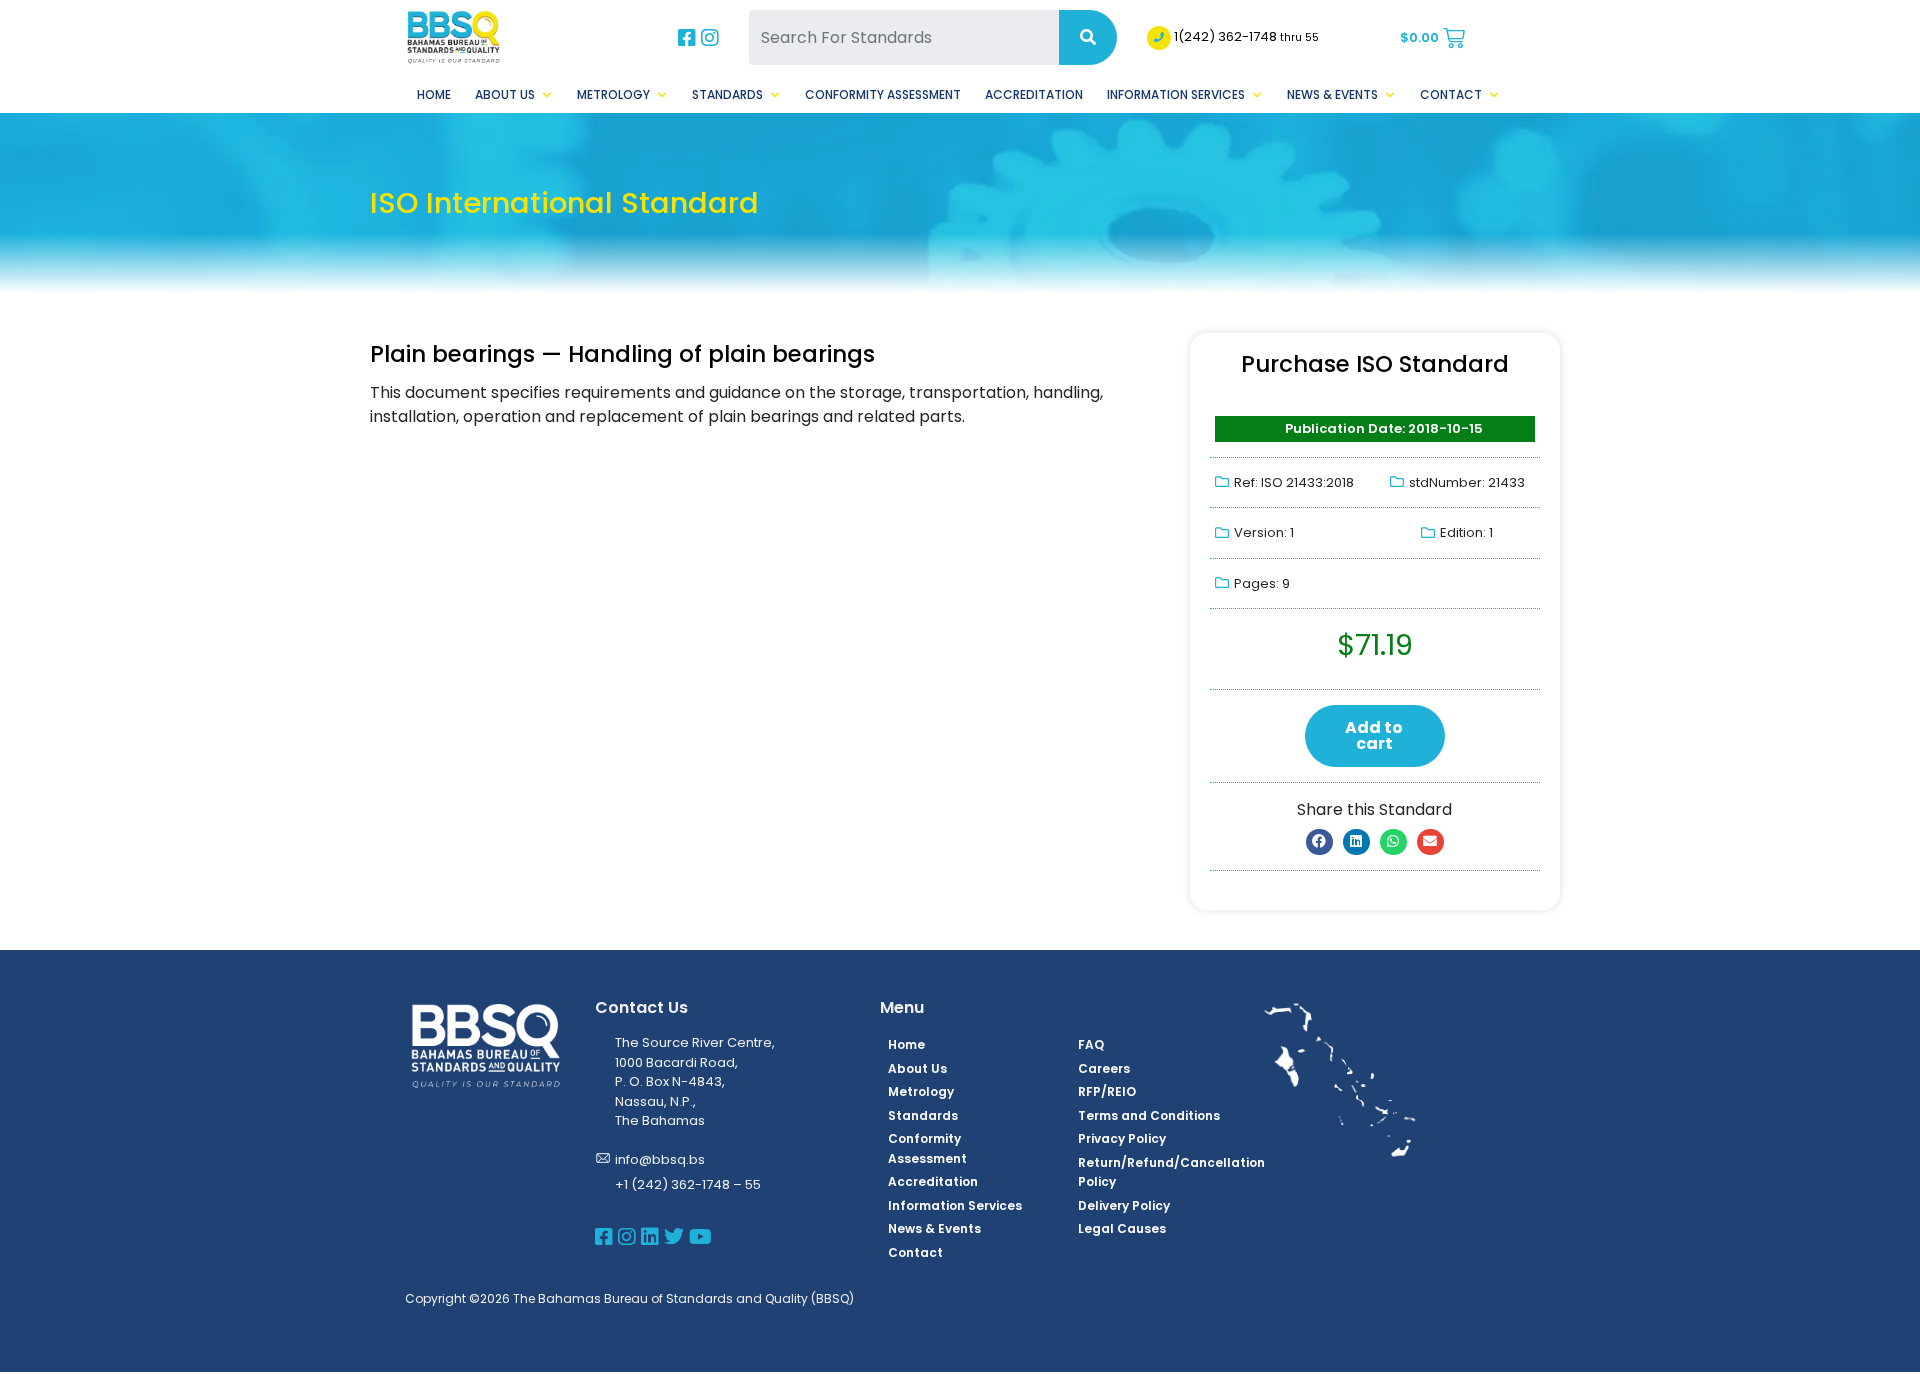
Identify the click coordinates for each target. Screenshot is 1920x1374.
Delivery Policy (1124, 1205)
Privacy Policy (1122, 1138)
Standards (727, 94)
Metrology (613, 94)
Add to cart (1374, 735)
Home (434, 94)
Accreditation (1034, 94)
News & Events (1332, 94)
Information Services (1176, 94)
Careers (1104, 1068)
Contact (1451, 94)
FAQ (1091, 1044)
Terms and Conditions (1149, 1115)
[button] (1319, 842)
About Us (505, 94)
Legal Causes (1122, 1228)
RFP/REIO (1107, 1091)
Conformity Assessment (883, 94)
